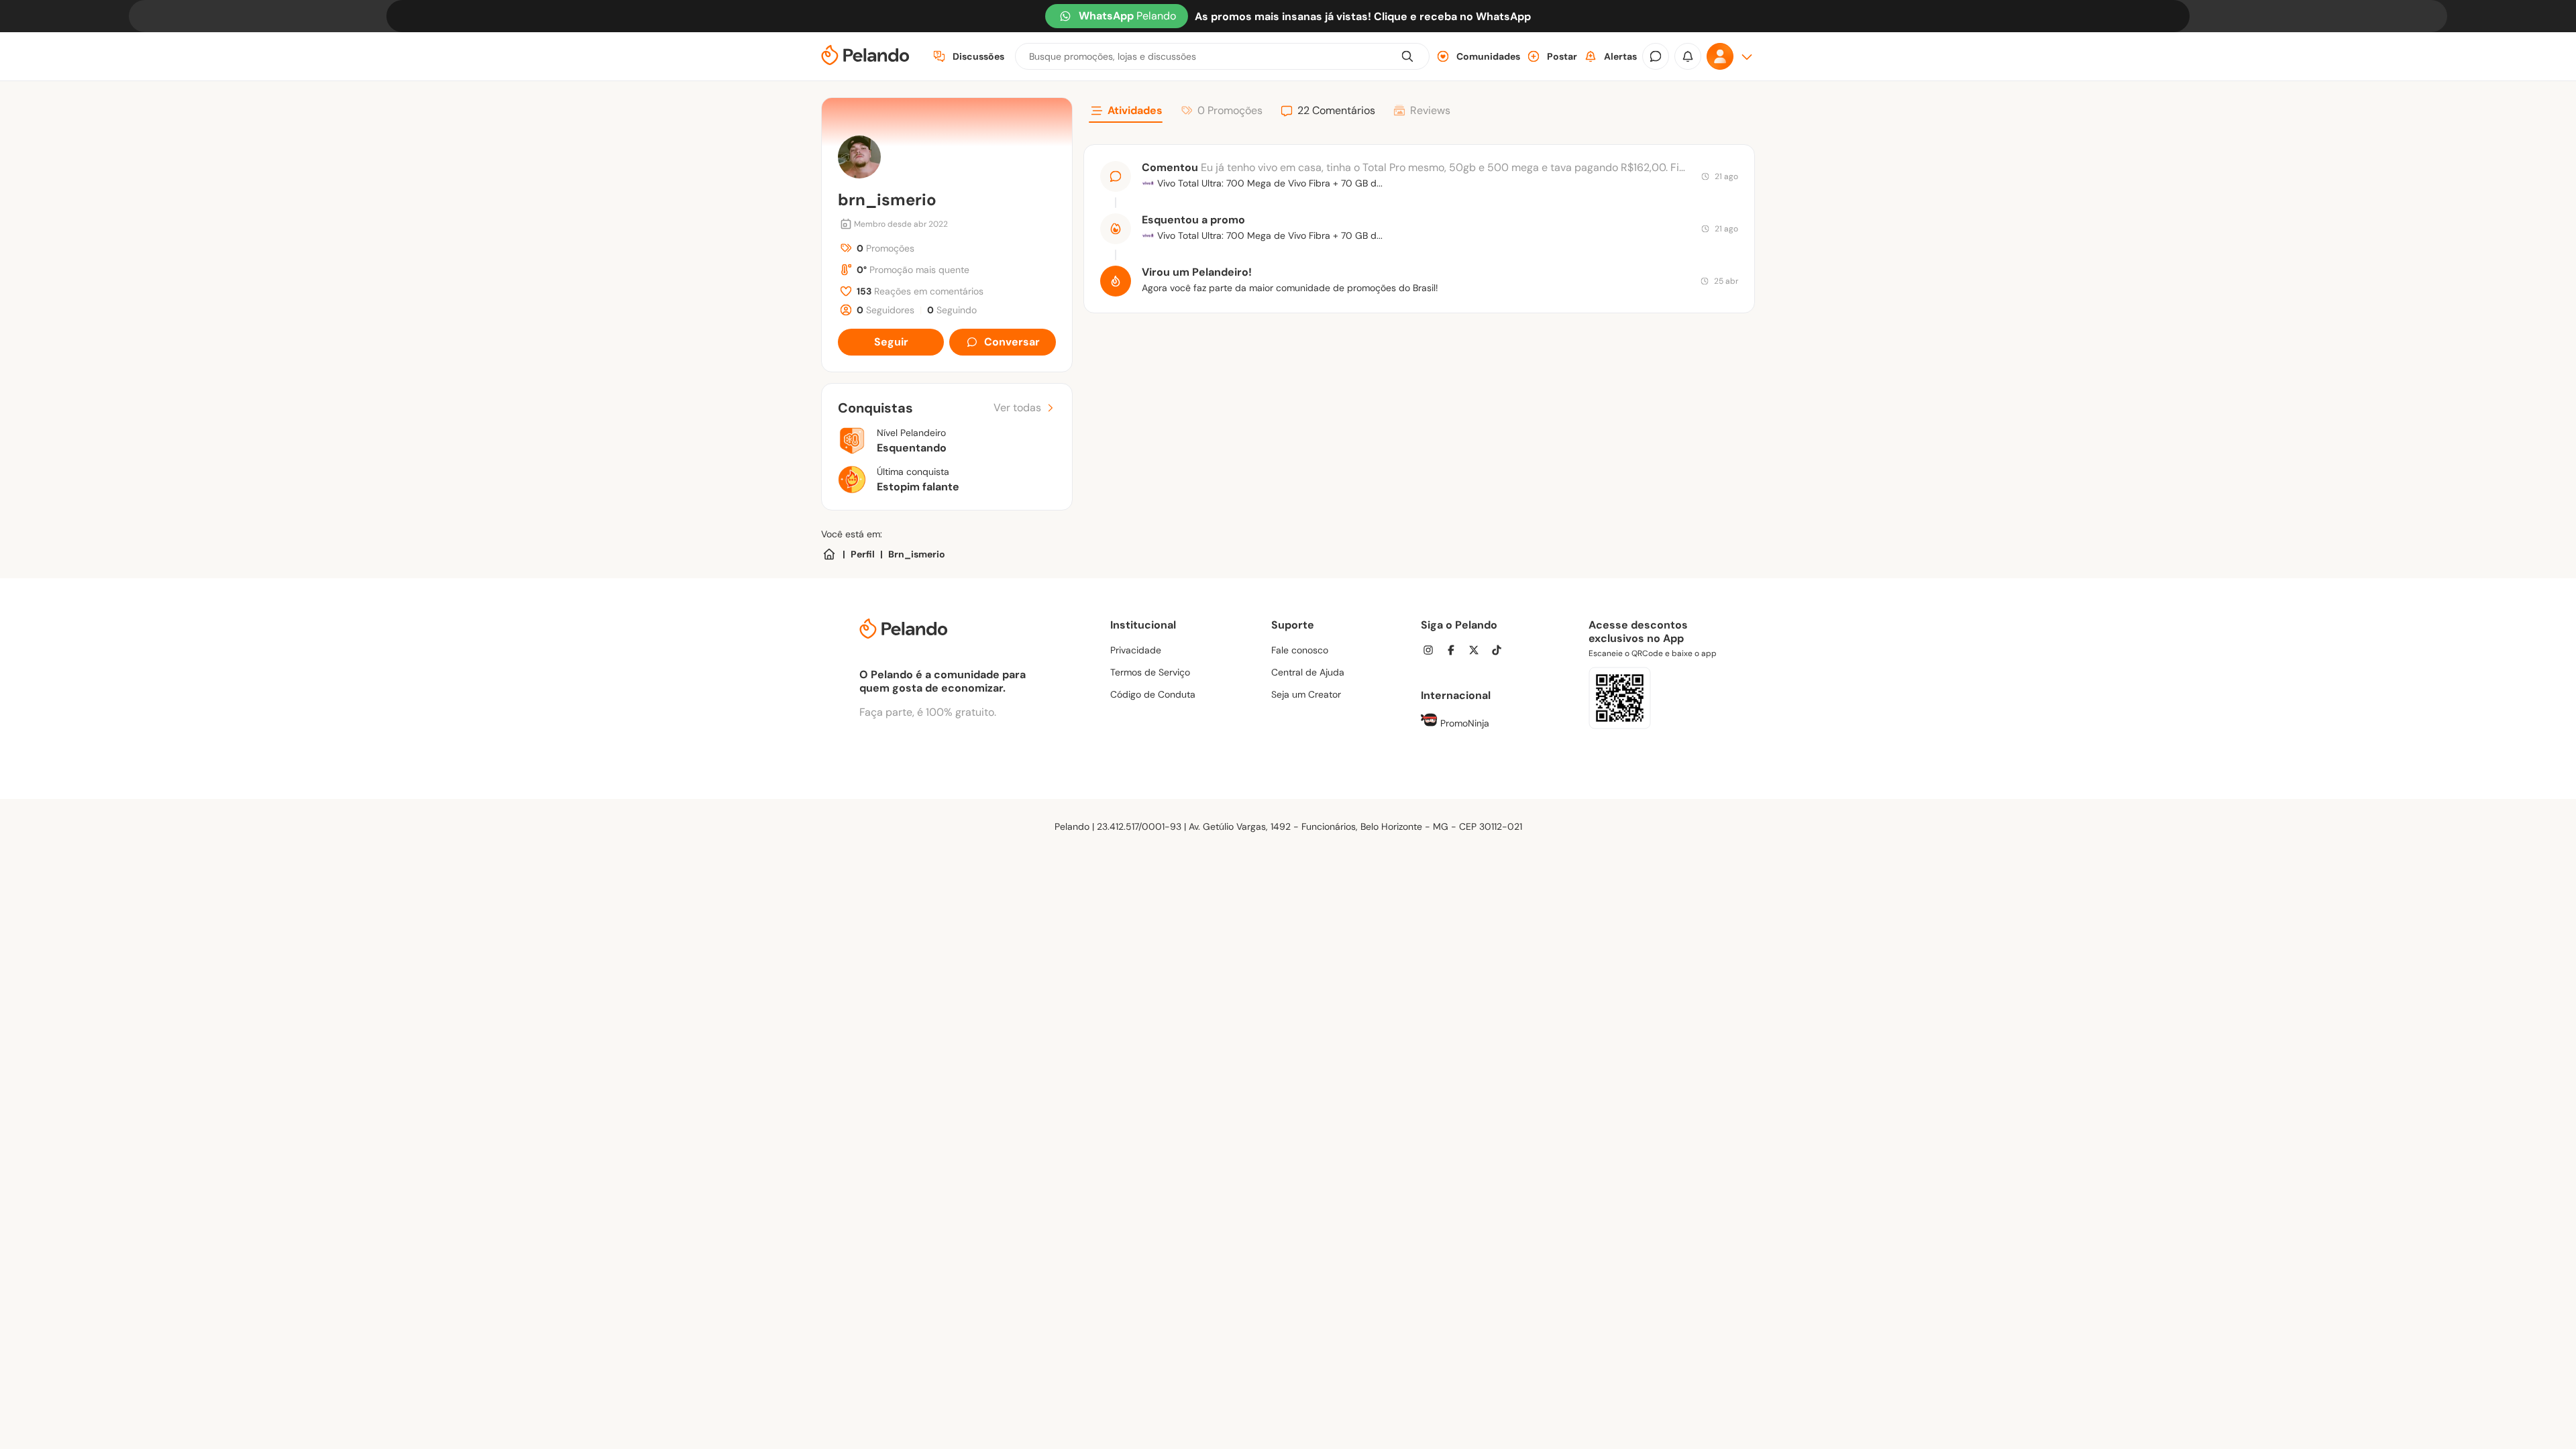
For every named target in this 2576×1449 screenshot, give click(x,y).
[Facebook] (1455, 652)
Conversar (1012, 342)
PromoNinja (1463, 723)
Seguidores (885, 310)
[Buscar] (1407, 56)
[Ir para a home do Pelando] (865, 57)
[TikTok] (1501, 652)
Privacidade (1136, 650)
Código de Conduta (1153, 694)
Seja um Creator (1306, 694)
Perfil (863, 554)
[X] (1478, 652)
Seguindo (952, 310)
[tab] (1126, 113)
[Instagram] (1432, 652)
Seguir (891, 342)
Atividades (1135, 110)
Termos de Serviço (1150, 672)
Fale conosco (1300, 650)
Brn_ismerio (917, 554)
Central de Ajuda (1308, 672)
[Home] (829, 554)
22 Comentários (1336, 110)
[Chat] (1656, 56)
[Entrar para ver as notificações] (1688, 56)
